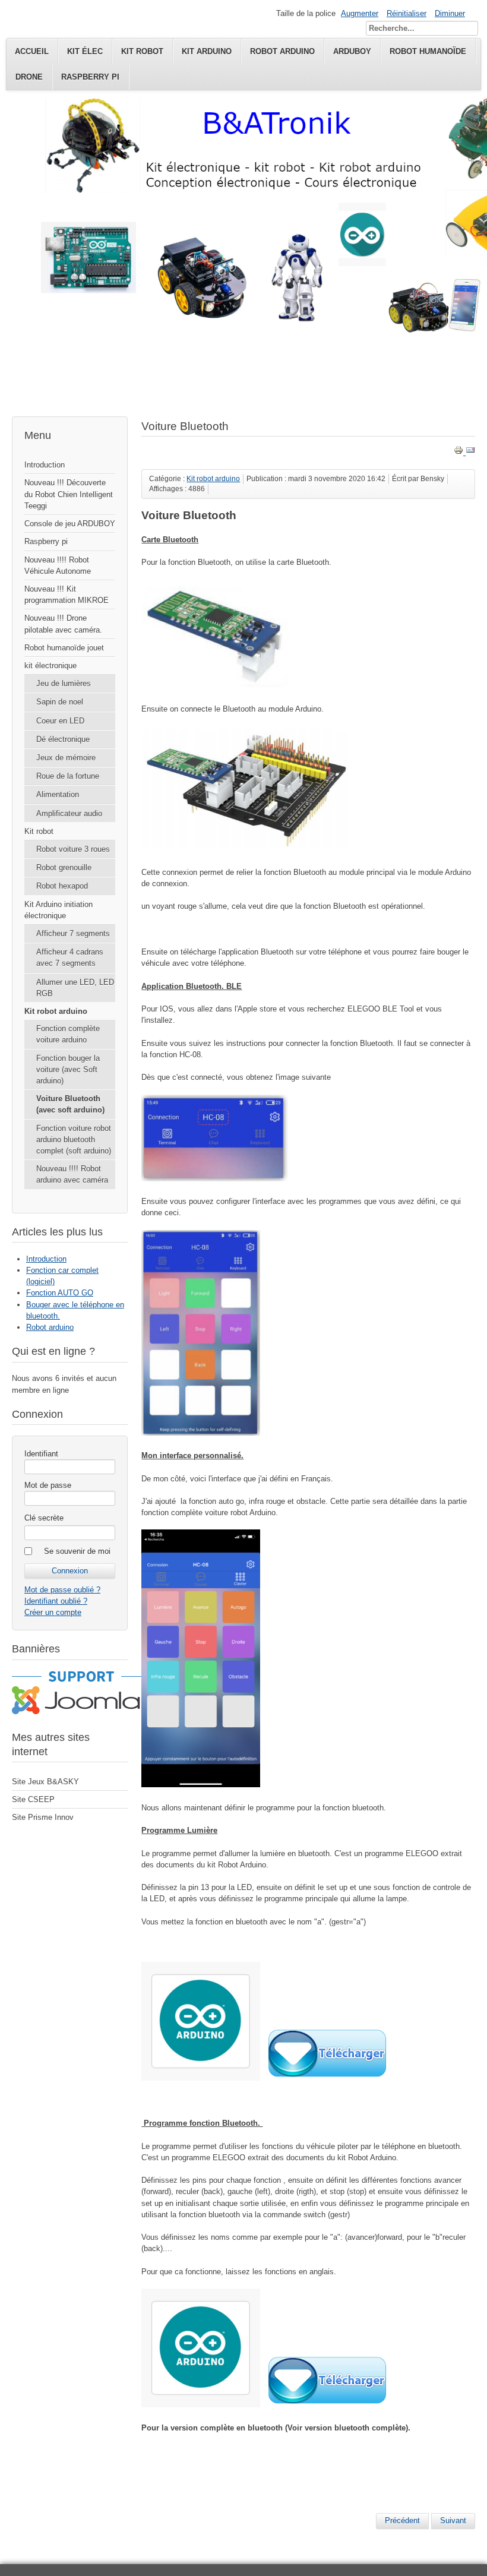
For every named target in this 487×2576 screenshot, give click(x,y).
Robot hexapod (62, 886)
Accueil (32, 51)
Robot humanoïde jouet (64, 648)
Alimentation (58, 794)
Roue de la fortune (68, 776)
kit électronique (50, 666)
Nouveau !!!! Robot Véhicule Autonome (58, 565)
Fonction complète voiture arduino (68, 1034)
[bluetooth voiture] (201, 2405)
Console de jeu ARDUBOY (70, 524)
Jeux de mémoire (66, 758)
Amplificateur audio (69, 813)
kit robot (142, 51)
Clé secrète (44, 1518)
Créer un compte (53, 1612)
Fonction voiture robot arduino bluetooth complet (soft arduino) (74, 1140)
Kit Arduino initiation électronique (58, 910)
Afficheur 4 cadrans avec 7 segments (70, 957)
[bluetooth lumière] (201, 2078)
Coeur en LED (60, 721)
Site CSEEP (33, 1799)
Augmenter (360, 13)
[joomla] (81, 1711)
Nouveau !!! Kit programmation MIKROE (67, 595)
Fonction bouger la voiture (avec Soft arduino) (68, 1069)
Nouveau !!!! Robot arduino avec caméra (72, 1174)
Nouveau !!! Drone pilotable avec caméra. (63, 624)
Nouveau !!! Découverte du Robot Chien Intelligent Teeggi (69, 494)
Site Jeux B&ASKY (45, 1782)
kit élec (85, 51)
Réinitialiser (407, 13)
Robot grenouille (64, 867)
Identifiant (41, 1454)
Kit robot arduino (56, 1011)
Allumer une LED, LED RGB (75, 988)
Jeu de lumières (64, 683)
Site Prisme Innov (43, 1817)
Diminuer (450, 13)
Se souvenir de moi (77, 1551)
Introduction (45, 465)
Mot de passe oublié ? (62, 1590)
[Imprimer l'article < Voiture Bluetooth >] (460, 452)
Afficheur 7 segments (73, 933)
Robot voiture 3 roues (73, 849)
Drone (29, 77)
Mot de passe (48, 1485)
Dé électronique (63, 739)
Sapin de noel (60, 702)
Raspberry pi (90, 77)
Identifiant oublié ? (56, 1601)
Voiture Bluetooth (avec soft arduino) (70, 1104)
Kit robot (39, 831)
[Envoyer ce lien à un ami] (470, 452)
